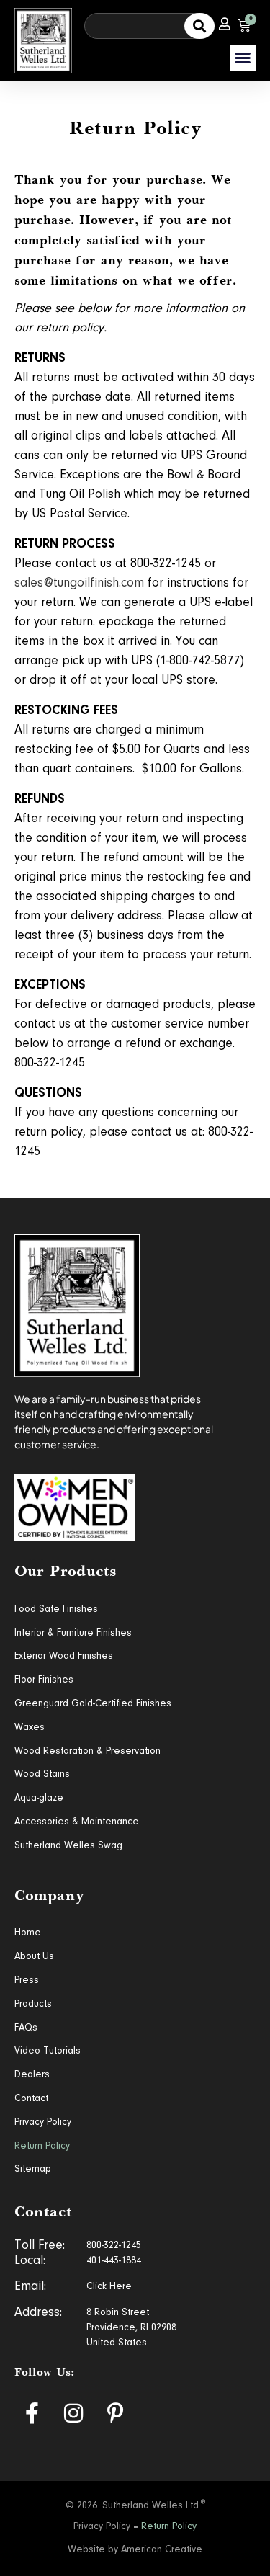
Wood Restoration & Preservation (87, 1752)
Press (27, 1981)
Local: (30, 2261)
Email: (30, 2287)
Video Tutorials (48, 2051)
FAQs (26, 2028)
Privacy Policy (43, 2123)
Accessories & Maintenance (77, 1822)
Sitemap (32, 2170)
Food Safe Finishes (56, 1610)
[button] (243, 58)
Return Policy (42, 2147)
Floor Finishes (44, 1680)
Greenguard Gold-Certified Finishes (93, 1704)
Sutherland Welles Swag (68, 1846)
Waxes (30, 1728)
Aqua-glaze (39, 1799)
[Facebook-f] (32, 2413)
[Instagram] (73, 2413)
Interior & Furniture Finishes (73, 1634)
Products (33, 2005)
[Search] (199, 26)
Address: (38, 2313)
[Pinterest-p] (115, 2413)
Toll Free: (40, 2246)
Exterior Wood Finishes (64, 1657)
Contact (31, 2099)
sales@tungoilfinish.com (79, 584)
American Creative (162, 2550)
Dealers (32, 2075)
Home (28, 1933)
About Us (34, 1957)
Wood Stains (42, 1775)
